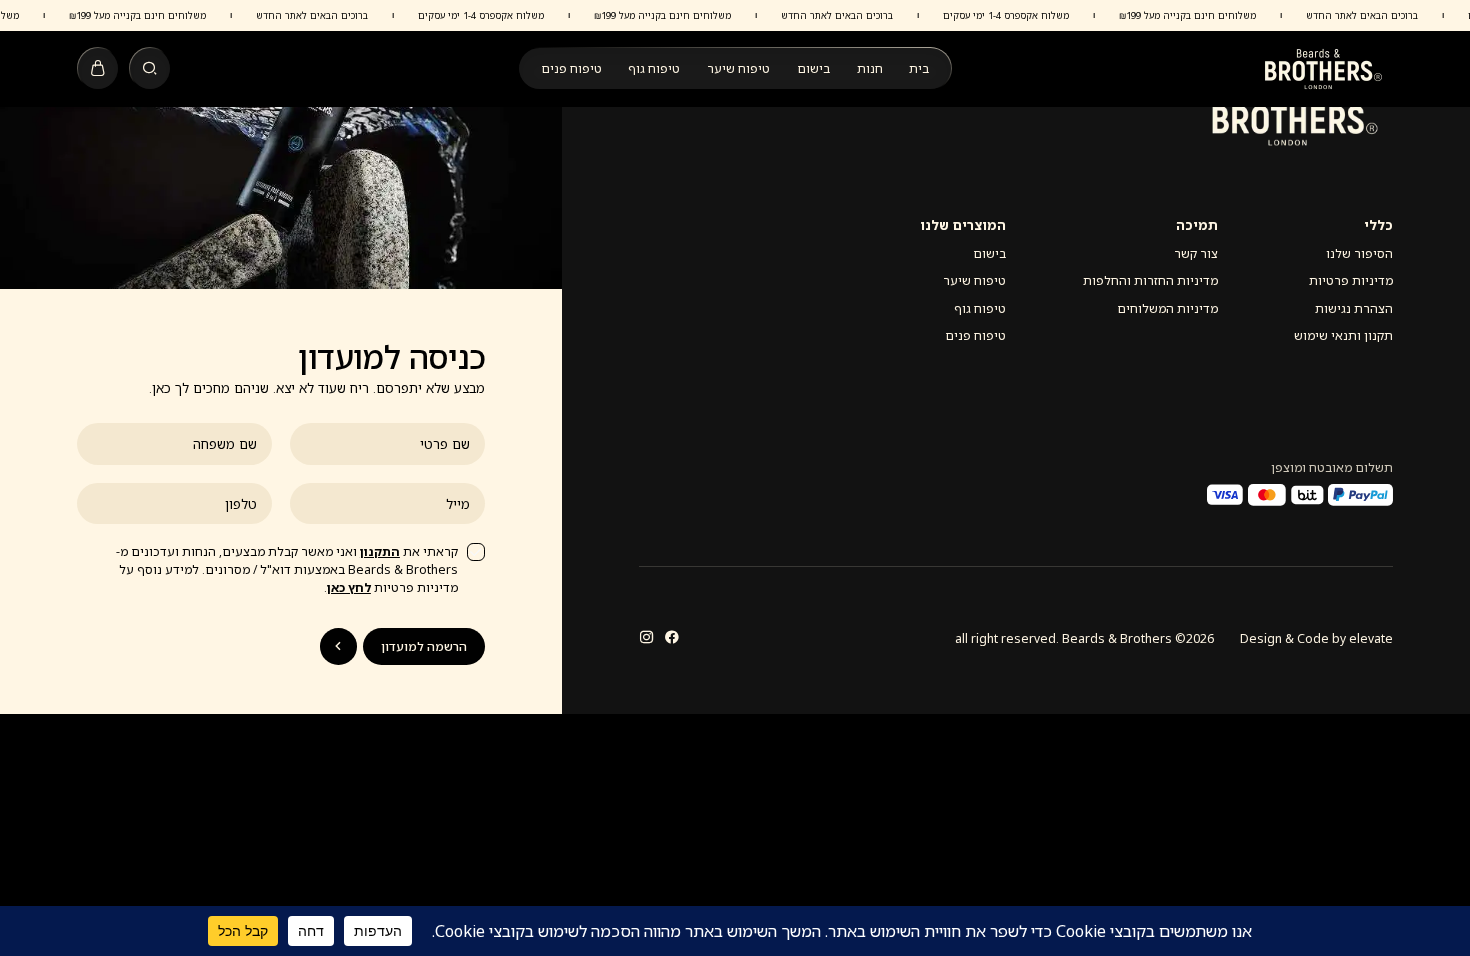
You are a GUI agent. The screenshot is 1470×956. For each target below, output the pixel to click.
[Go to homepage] (1323, 69)
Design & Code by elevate (1316, 638)
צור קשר (1196, 253)
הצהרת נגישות (1354, 308)
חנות (870, 68)
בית (919, 68)
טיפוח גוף (654, 68)
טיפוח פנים (571, 68)
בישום (813, 68)
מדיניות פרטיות (1351, 280)
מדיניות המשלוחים (1167, 308)
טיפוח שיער (738, 68)
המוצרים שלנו (963, 225)
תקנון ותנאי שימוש (1343, 335)
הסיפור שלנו (1359, 253)
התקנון (380, 551)
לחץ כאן (349, 587)
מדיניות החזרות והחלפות (1150, 280)
